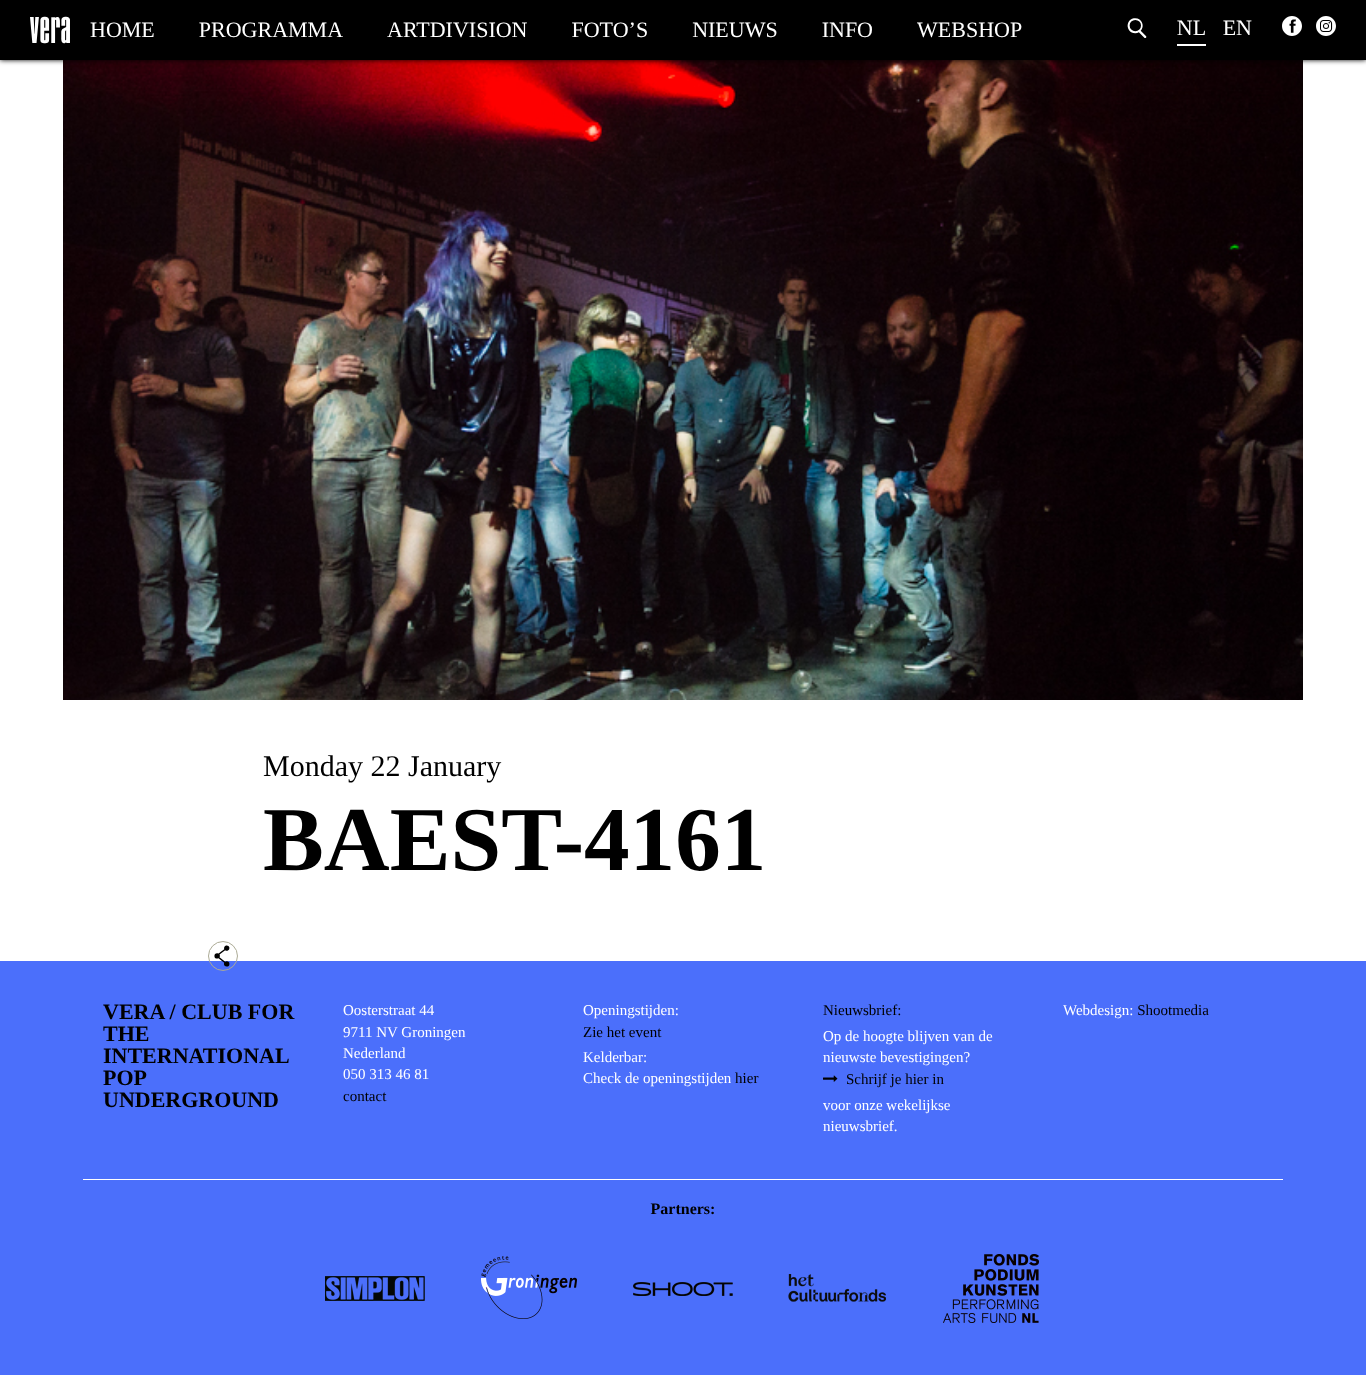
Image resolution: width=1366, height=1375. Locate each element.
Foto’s (610, 29)
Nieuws (735, 29)
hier (746, 1079)
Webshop (969, 29)
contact (364, 1097)
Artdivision (457, 29)
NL (1191, 27)
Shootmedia (1173, 1011)
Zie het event (622, 1033)
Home (122, 29)
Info (847, 29)
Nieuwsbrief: (862, 1011)
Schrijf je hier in (895, 1080)
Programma (271, 29)
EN (1237, 27)
